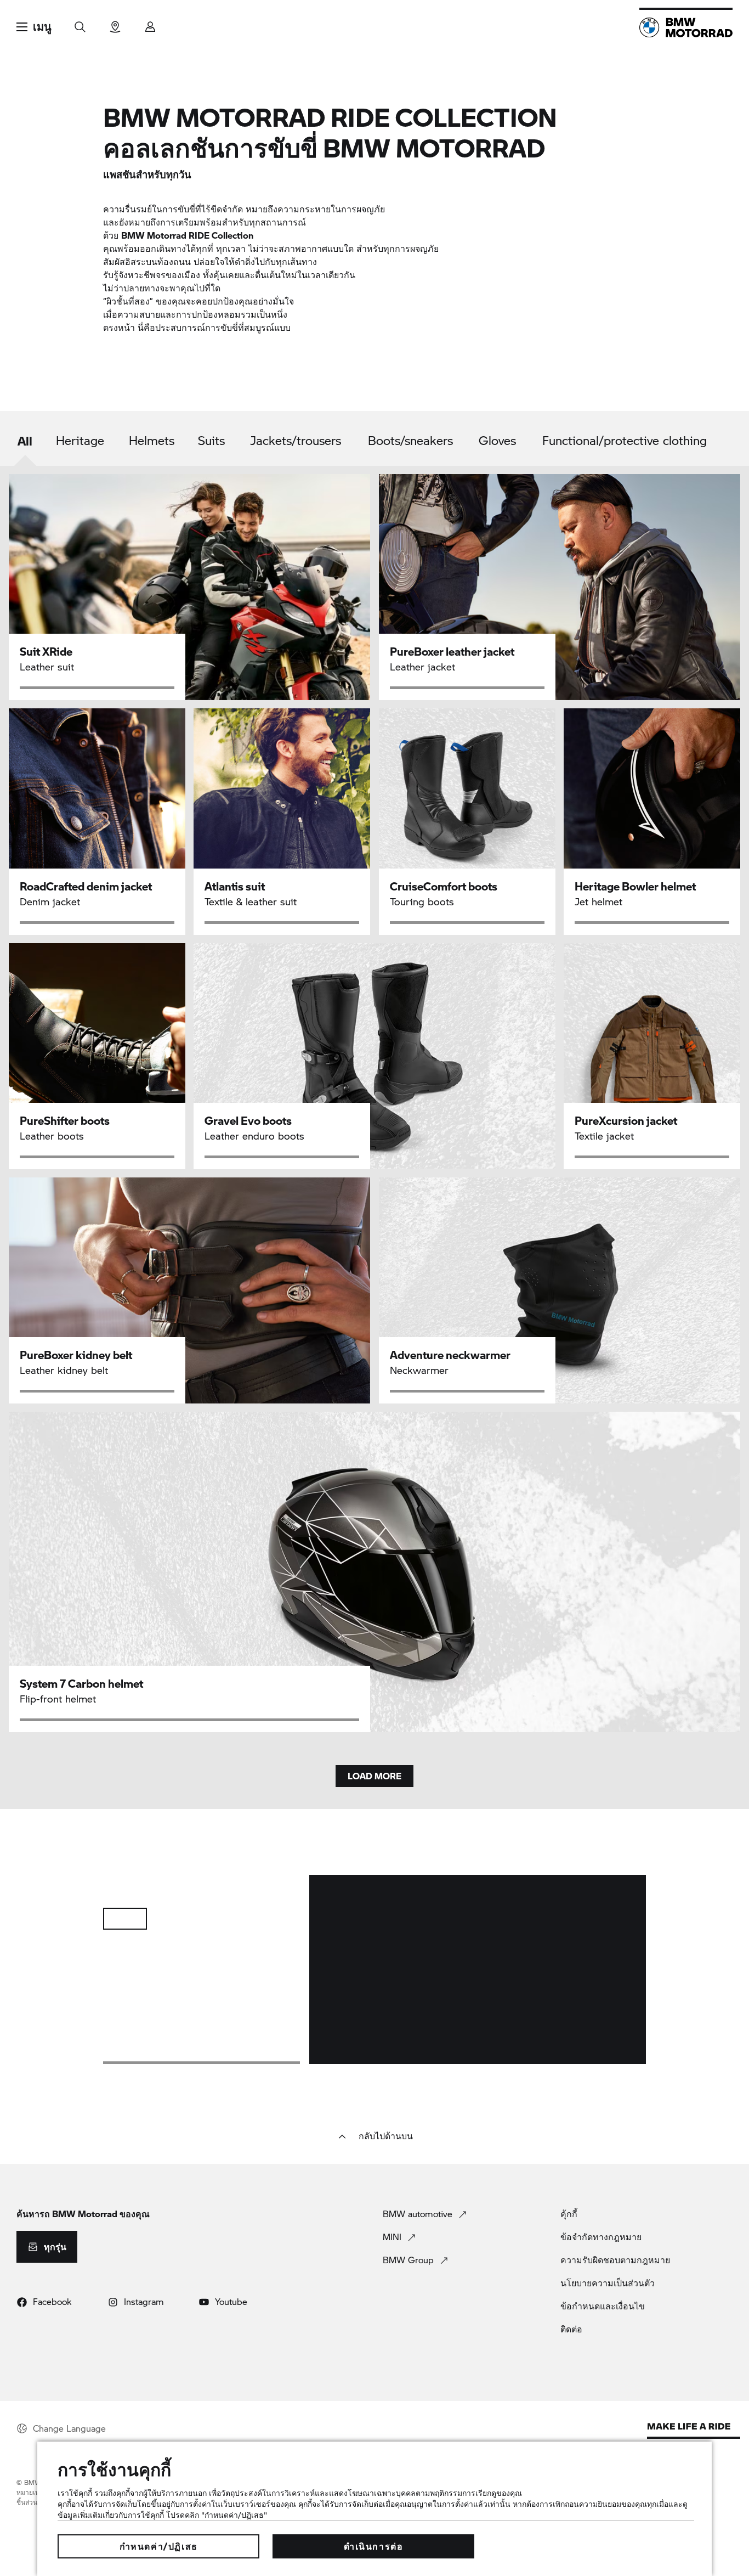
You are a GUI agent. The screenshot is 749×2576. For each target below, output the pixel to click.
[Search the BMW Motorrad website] (80, 23)
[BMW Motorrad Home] (686, 27)
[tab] (25, 441)
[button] (34, 27)
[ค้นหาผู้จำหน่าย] (115, 23)
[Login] (150, 23)
